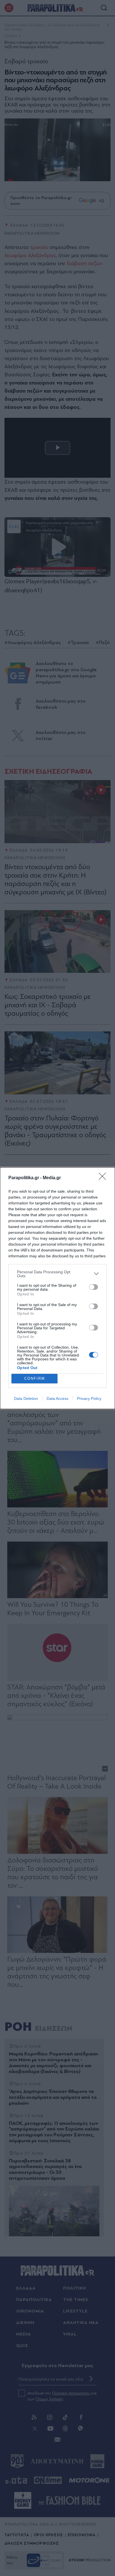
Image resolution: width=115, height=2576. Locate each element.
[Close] (104, 1178)
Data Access (57, 1398)
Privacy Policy (89, 1398)
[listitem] (57, 1274)
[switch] (94, 1287)
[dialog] (57, 1288)
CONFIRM (35, 1378)
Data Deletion (26, 1398)
